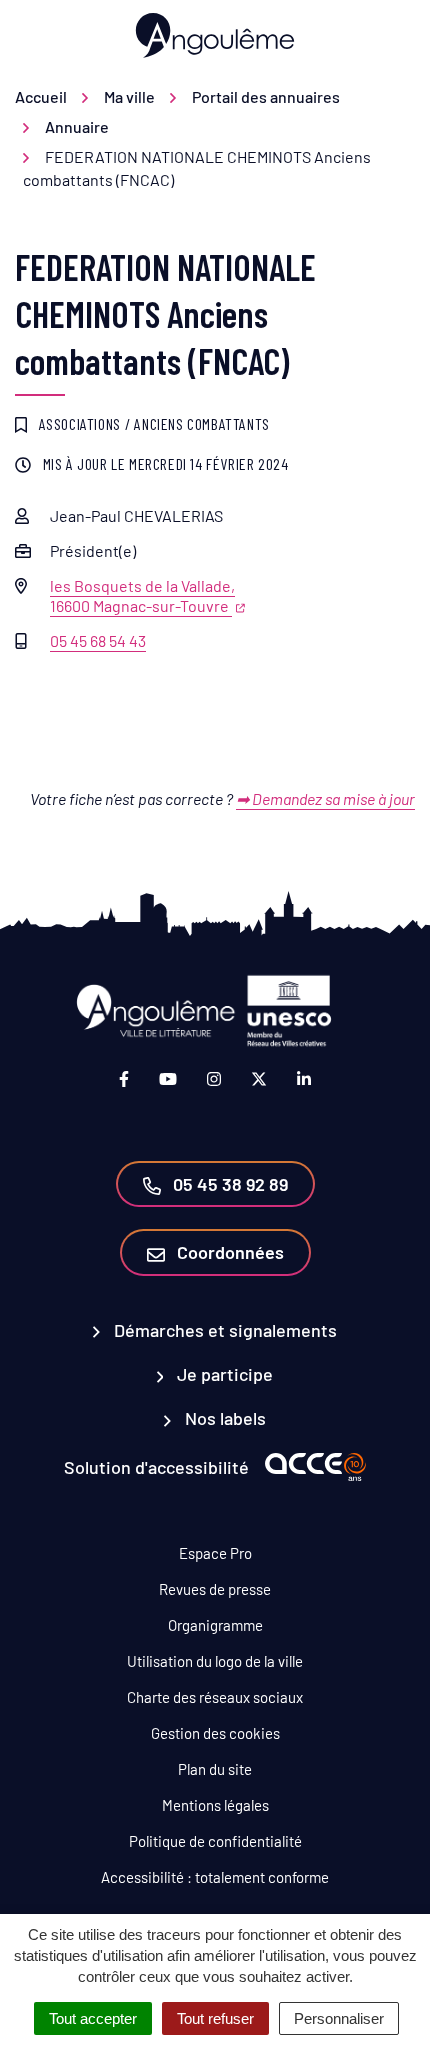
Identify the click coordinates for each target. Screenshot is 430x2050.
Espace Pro (215, 1553)
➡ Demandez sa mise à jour (325, 798)
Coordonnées (228, 1252)
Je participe (223, 1374)
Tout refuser (215, 2018)
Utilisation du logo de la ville (215, 1661)
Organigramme (215, 1625)
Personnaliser (339, 2018)
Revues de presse (215, 1589)
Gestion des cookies (215, 1733)
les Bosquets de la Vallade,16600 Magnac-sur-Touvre (142, 595)
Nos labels (223, 1418)
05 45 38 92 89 (228, 1184)
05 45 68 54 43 (98, 640)
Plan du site (215, 1769)
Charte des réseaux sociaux (215, 1697)
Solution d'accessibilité (156, 1467)
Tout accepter (93, 2018)
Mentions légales (215, 1805)
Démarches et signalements (223, 1330)
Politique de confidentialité (215, 1841)
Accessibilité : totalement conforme (215, 1877)
